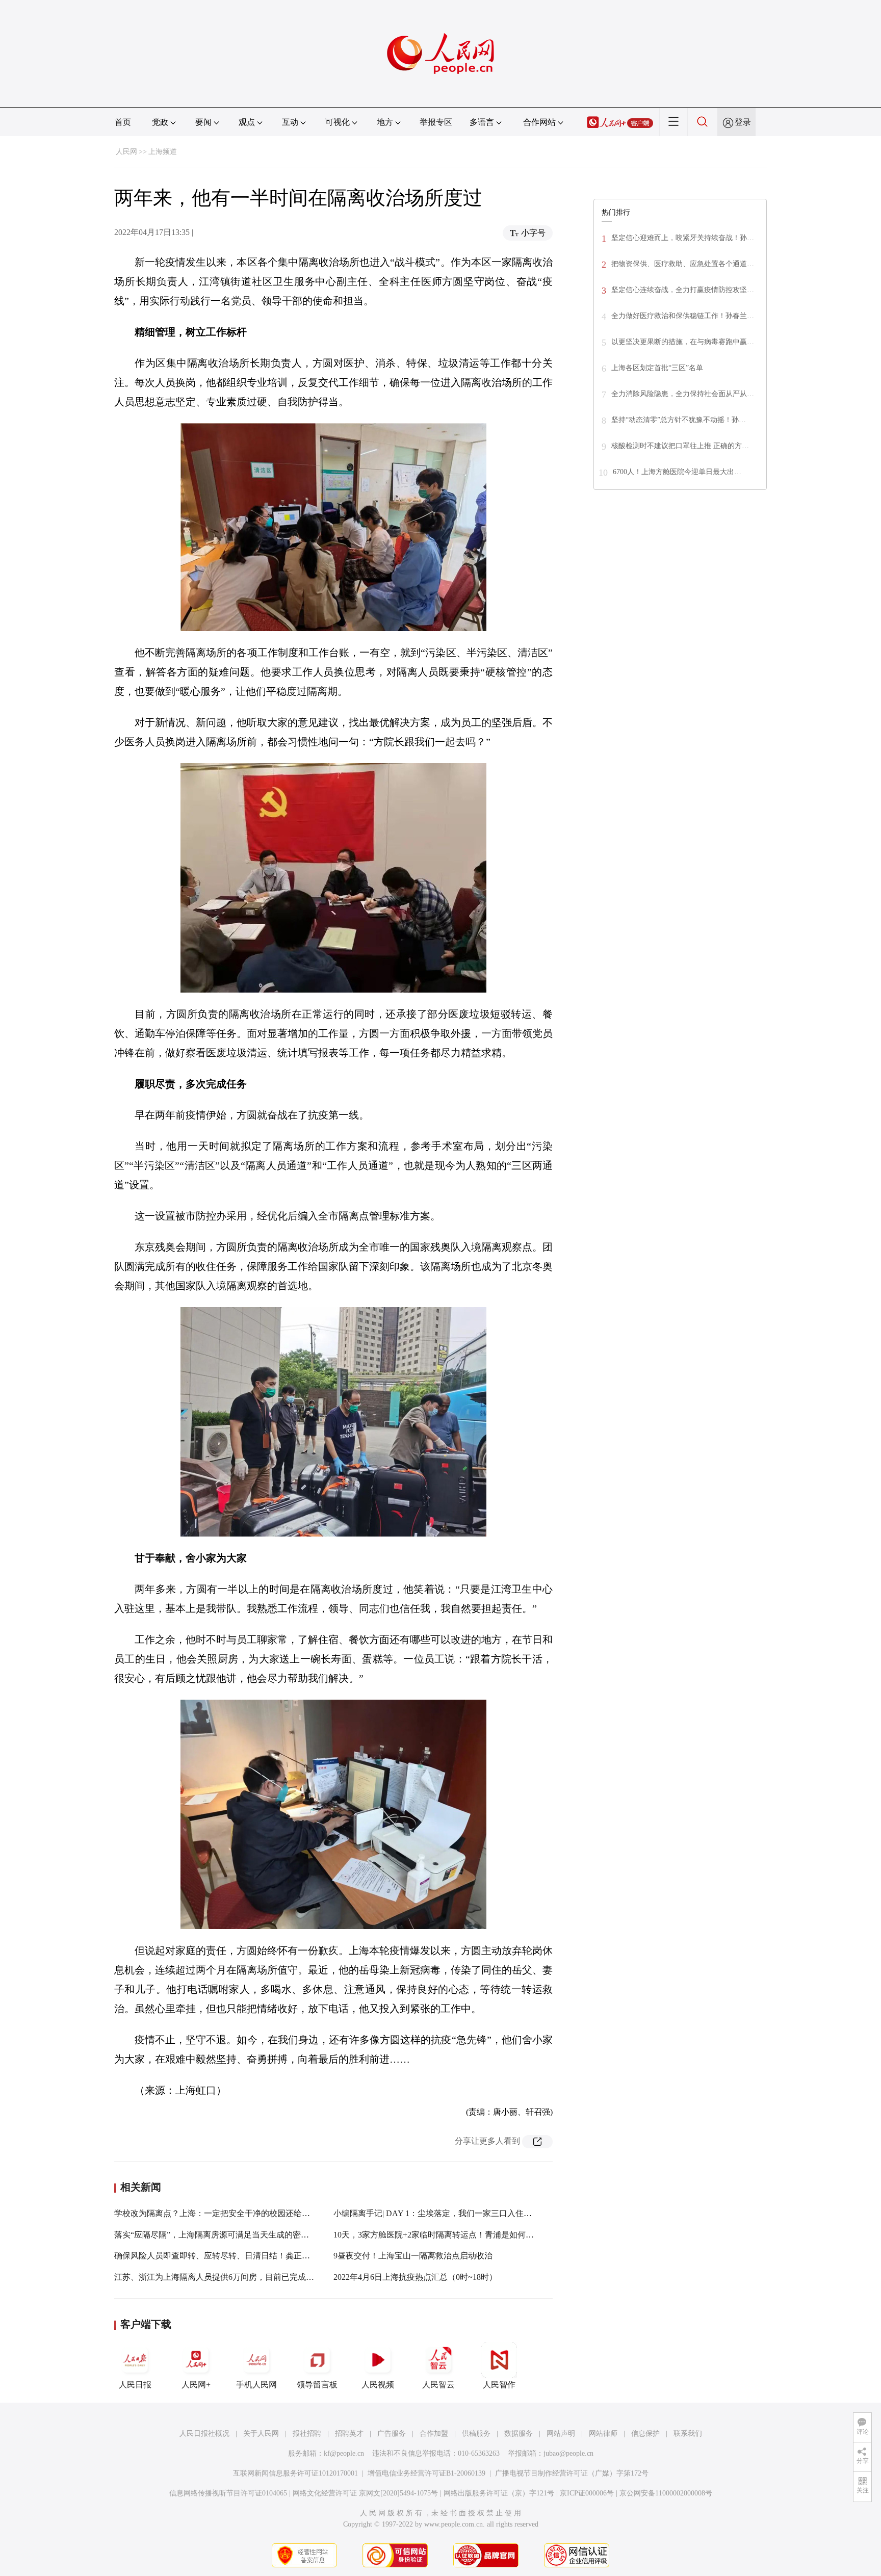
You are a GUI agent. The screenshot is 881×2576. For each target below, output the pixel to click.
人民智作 (499, 2385)
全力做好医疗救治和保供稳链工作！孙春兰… (683, 316)
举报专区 (436, 122)
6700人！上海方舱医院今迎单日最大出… (677, 472)
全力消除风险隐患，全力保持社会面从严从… (683, 394)
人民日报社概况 (204, 2434)
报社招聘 (307, 2434)
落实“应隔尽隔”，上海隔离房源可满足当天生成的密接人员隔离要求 (236, 2235)
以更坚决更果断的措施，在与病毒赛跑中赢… (683, 342)
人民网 (126, 152)
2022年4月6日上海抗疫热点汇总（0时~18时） (415, 2277)
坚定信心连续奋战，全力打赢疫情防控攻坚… (683, 290)
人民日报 (135, 2385)
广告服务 (392, 2434)
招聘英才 (349, 2434)
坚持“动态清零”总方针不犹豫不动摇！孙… (679, 420)
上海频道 (163, 152)
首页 (123, 122)
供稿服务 (476, 2434)
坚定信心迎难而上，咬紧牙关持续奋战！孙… (683, 238)
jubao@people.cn (568, 2453)
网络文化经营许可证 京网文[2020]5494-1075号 (365, 2493)
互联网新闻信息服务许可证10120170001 (295, 2473)
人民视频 (378, 2385)
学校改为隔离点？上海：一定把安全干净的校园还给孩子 (216, 2213)
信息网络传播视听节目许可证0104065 (228, 2493)
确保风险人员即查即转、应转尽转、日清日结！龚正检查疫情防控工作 (241, 2256)
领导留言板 (317, 2385)
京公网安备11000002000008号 (666, 2493)
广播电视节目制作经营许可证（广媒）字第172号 (572, 2473)
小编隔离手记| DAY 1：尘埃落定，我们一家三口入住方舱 (437, 2213)
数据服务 (519, 2434)
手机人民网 (256, 2385)
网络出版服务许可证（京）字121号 (499, 2493)
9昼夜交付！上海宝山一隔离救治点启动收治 (413, 2256)
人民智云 (438, 2385)
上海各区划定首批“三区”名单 (657, 368)
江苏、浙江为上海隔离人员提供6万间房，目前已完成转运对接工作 (235, 2277)
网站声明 (561, 2434)
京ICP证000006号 (587, 2493)
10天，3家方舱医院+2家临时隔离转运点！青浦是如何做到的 (442, 2235)
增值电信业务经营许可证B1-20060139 (426, 2473)
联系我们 (688, 2434)
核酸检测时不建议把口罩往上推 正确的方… (680, 446)
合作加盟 (434, 2434)
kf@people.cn (344, 2453)
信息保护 (645, 2434)
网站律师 (603, 2434)
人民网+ (196, 2385)
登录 (743, 122)
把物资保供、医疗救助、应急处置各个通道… (683, 264)
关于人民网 (261, 2434)
